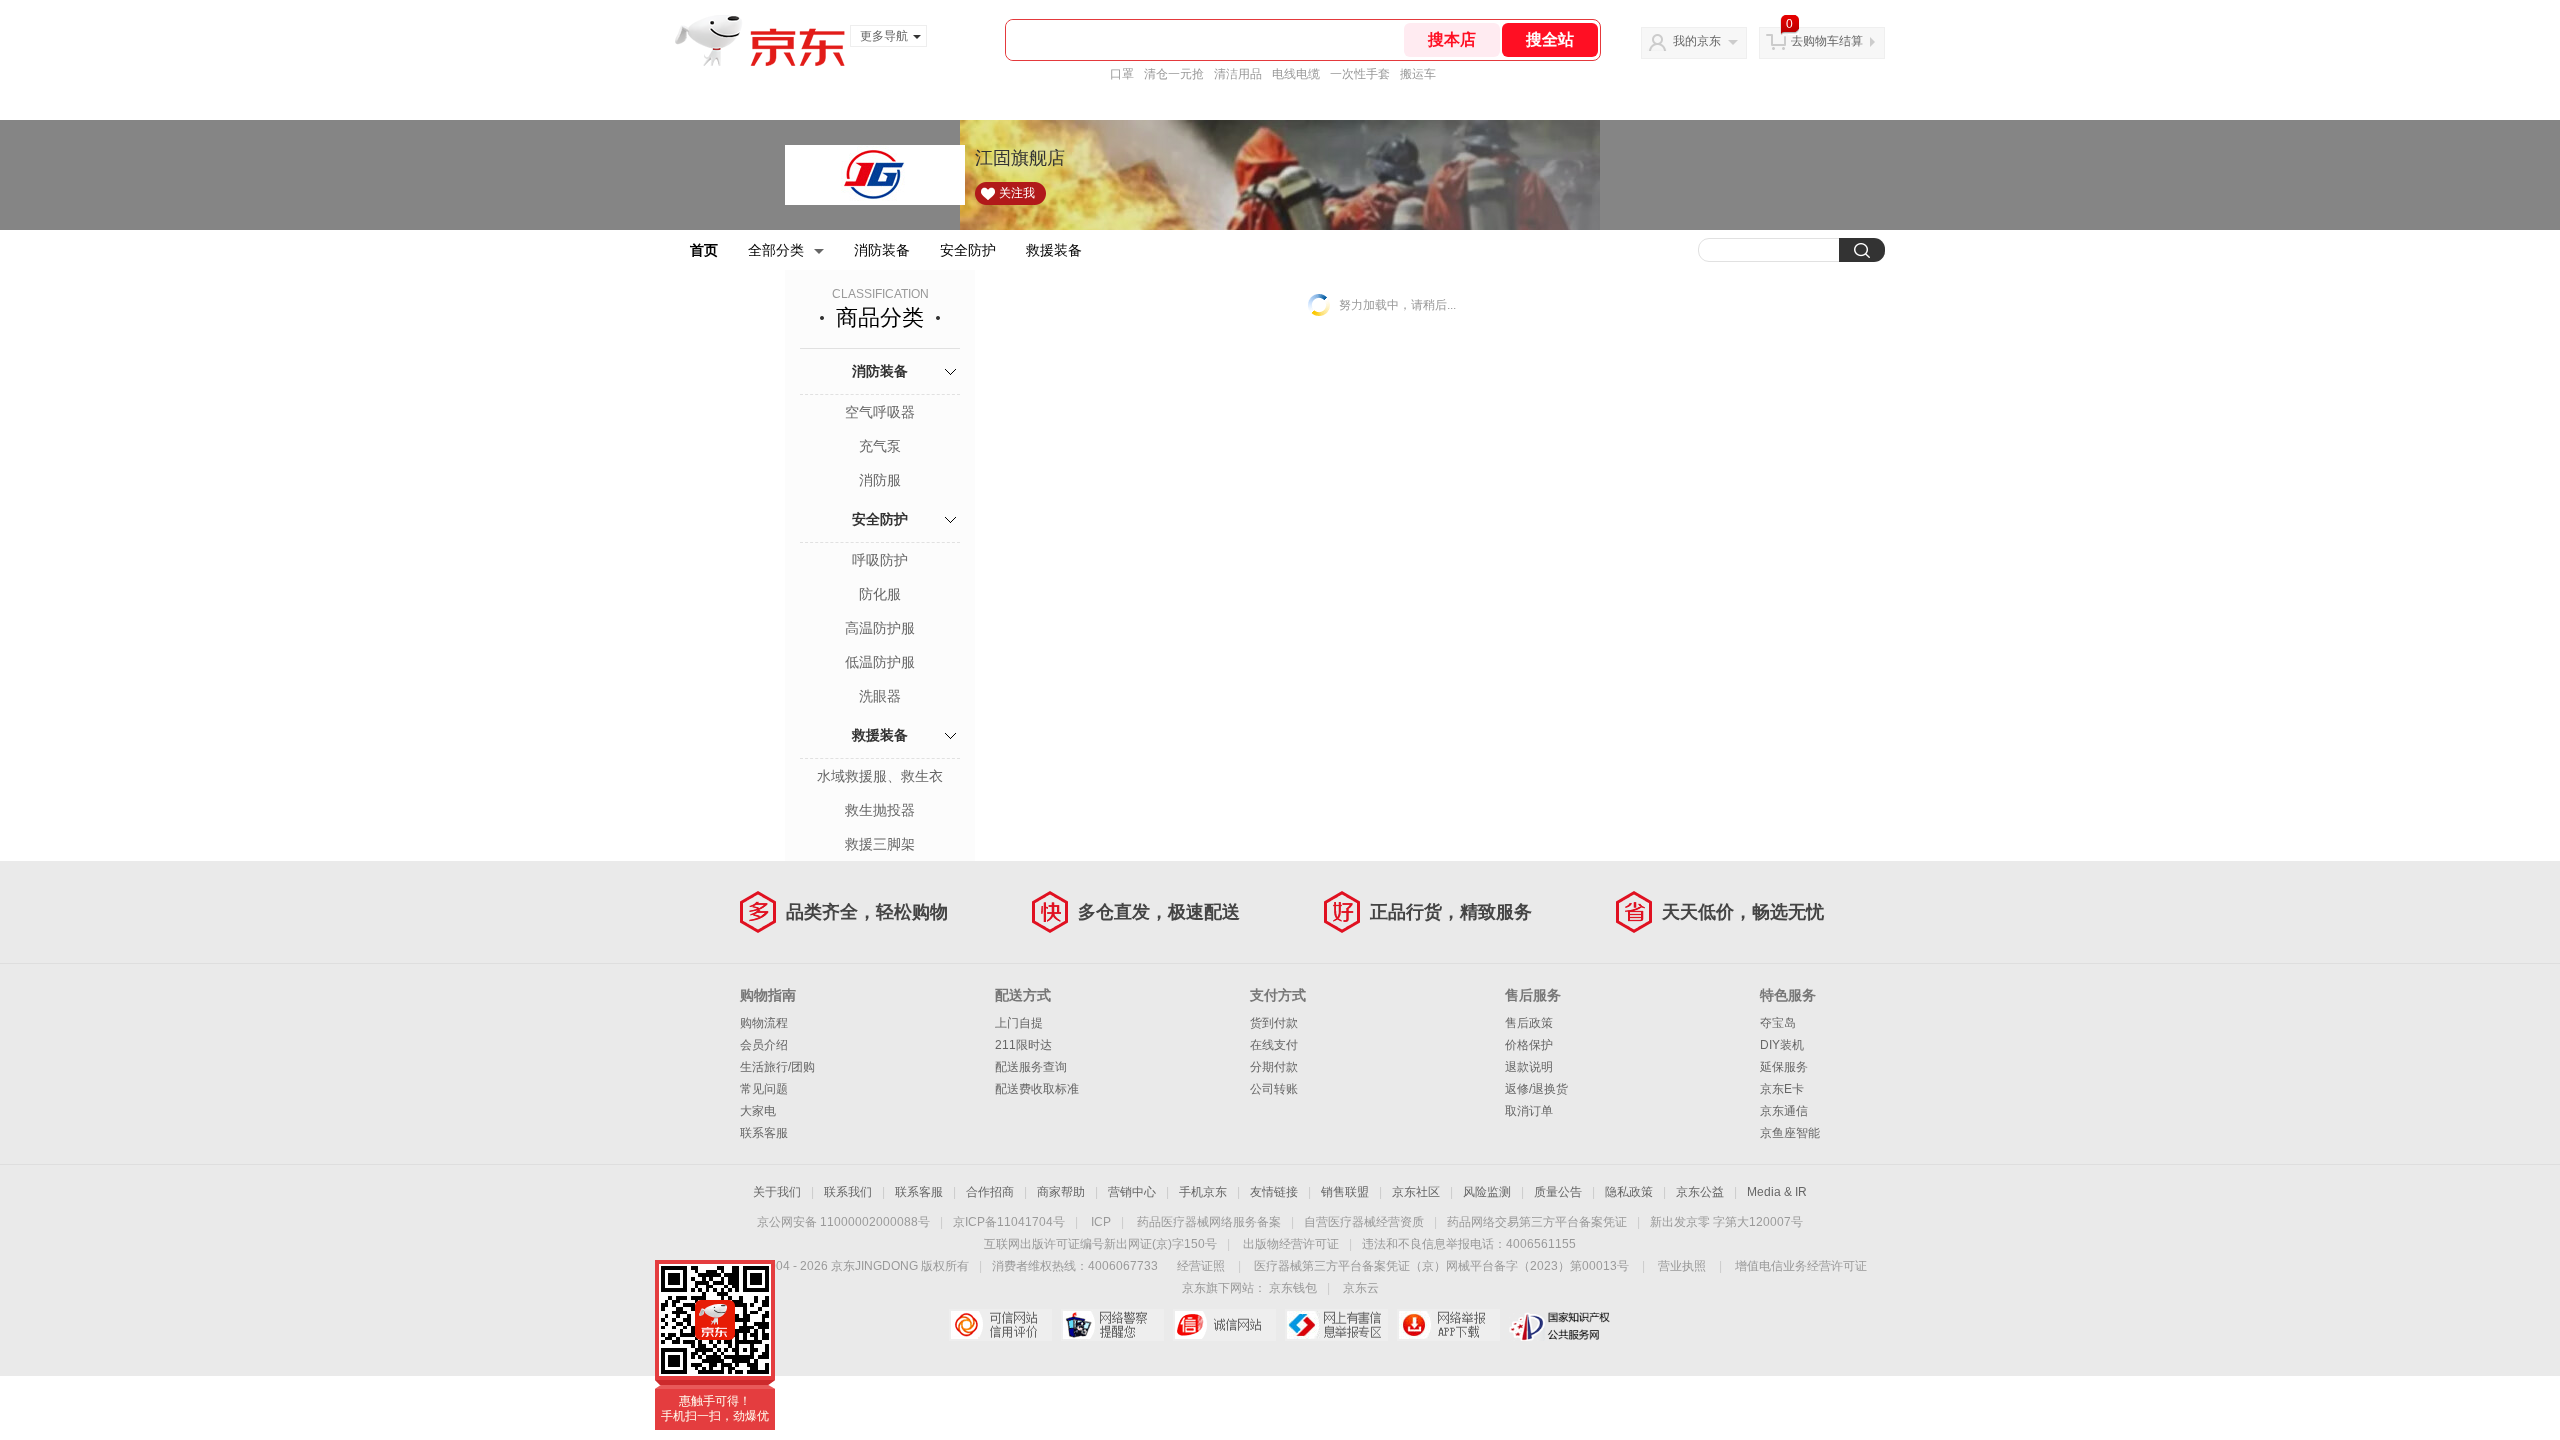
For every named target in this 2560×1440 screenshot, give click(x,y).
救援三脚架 (880, 844)
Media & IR (1777, 1192)
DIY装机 (1782, 1045)
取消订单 (1529, 1111)
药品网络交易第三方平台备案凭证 (1537, 1222)
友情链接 (1274, 1192)
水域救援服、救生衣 (880, 776)
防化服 (880, 594)
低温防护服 (880, 662)
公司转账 (1274, 1089)
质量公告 (1558, 1192)
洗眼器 (880, 696)
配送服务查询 (1031, 1067)
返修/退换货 (1536, 1089)
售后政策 (1529, 1023)
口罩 (1122, 74)
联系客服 (764, 1133)
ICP (1101, 1222)
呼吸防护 (880, 560)
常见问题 (764, 1089)
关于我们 (777, 1192)
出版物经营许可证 (1291, 1244)
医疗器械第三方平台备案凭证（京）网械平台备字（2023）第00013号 (1441, 1266)
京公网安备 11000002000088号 (843, 1222)
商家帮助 (1061, 1192)
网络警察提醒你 (1112, 1325)
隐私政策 (1629, 1192)
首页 (704, 250)
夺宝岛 (1778, 1023)
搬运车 (1418, 74)
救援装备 (1054, 250)
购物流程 (764, 1023)
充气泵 (880, 446)
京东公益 (1700, 1192)
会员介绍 (764, 1045)
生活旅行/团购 (777, 1067)
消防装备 (882, 250)
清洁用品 (1238, 74)
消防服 (880, 480)
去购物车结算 (1827, 41)
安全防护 (968, 250)
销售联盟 (1345, 1192)
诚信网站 (1224, 1325)
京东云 (1361, 1288)
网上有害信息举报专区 (1336, 1325)
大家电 (758, 1111)
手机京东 (1203, 1192)
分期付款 (1274, 1067)
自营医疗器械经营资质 (1364, 1222)
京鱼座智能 (1790, 1133)
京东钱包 (1293, 1288)
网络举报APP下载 (1448, 1325)
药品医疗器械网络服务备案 (1209, 1222)
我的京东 (1697, 41)
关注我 (1017, 193)
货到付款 (1274, 1023)
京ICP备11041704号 (1009, 1222)
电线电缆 (1296, 74)
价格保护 (1529, 1045)
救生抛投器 (880, 810)
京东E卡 (1782, 1089)
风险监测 (1487, 1192)
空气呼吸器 (880, 412)
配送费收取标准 (1037, 1089)
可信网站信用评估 (1000, 1325)
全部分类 (776, 250)
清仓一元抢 (1174, 74)
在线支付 (1274, 1045)
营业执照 (1682, 1266)
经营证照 (1201, 1266)
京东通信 (1784, 1111)
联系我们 (848, 1192)
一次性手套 (1360, 74)
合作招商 (990, 1192)
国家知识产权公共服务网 (1560, 1325)
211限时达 (1023, 1045)
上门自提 (1019, 1023)
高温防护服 (880, 628)
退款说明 (1529, 1067)
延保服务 (1784, 1067)
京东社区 (1416, 1192)
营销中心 (1132, 1192)
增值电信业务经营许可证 (1801, 1266)
